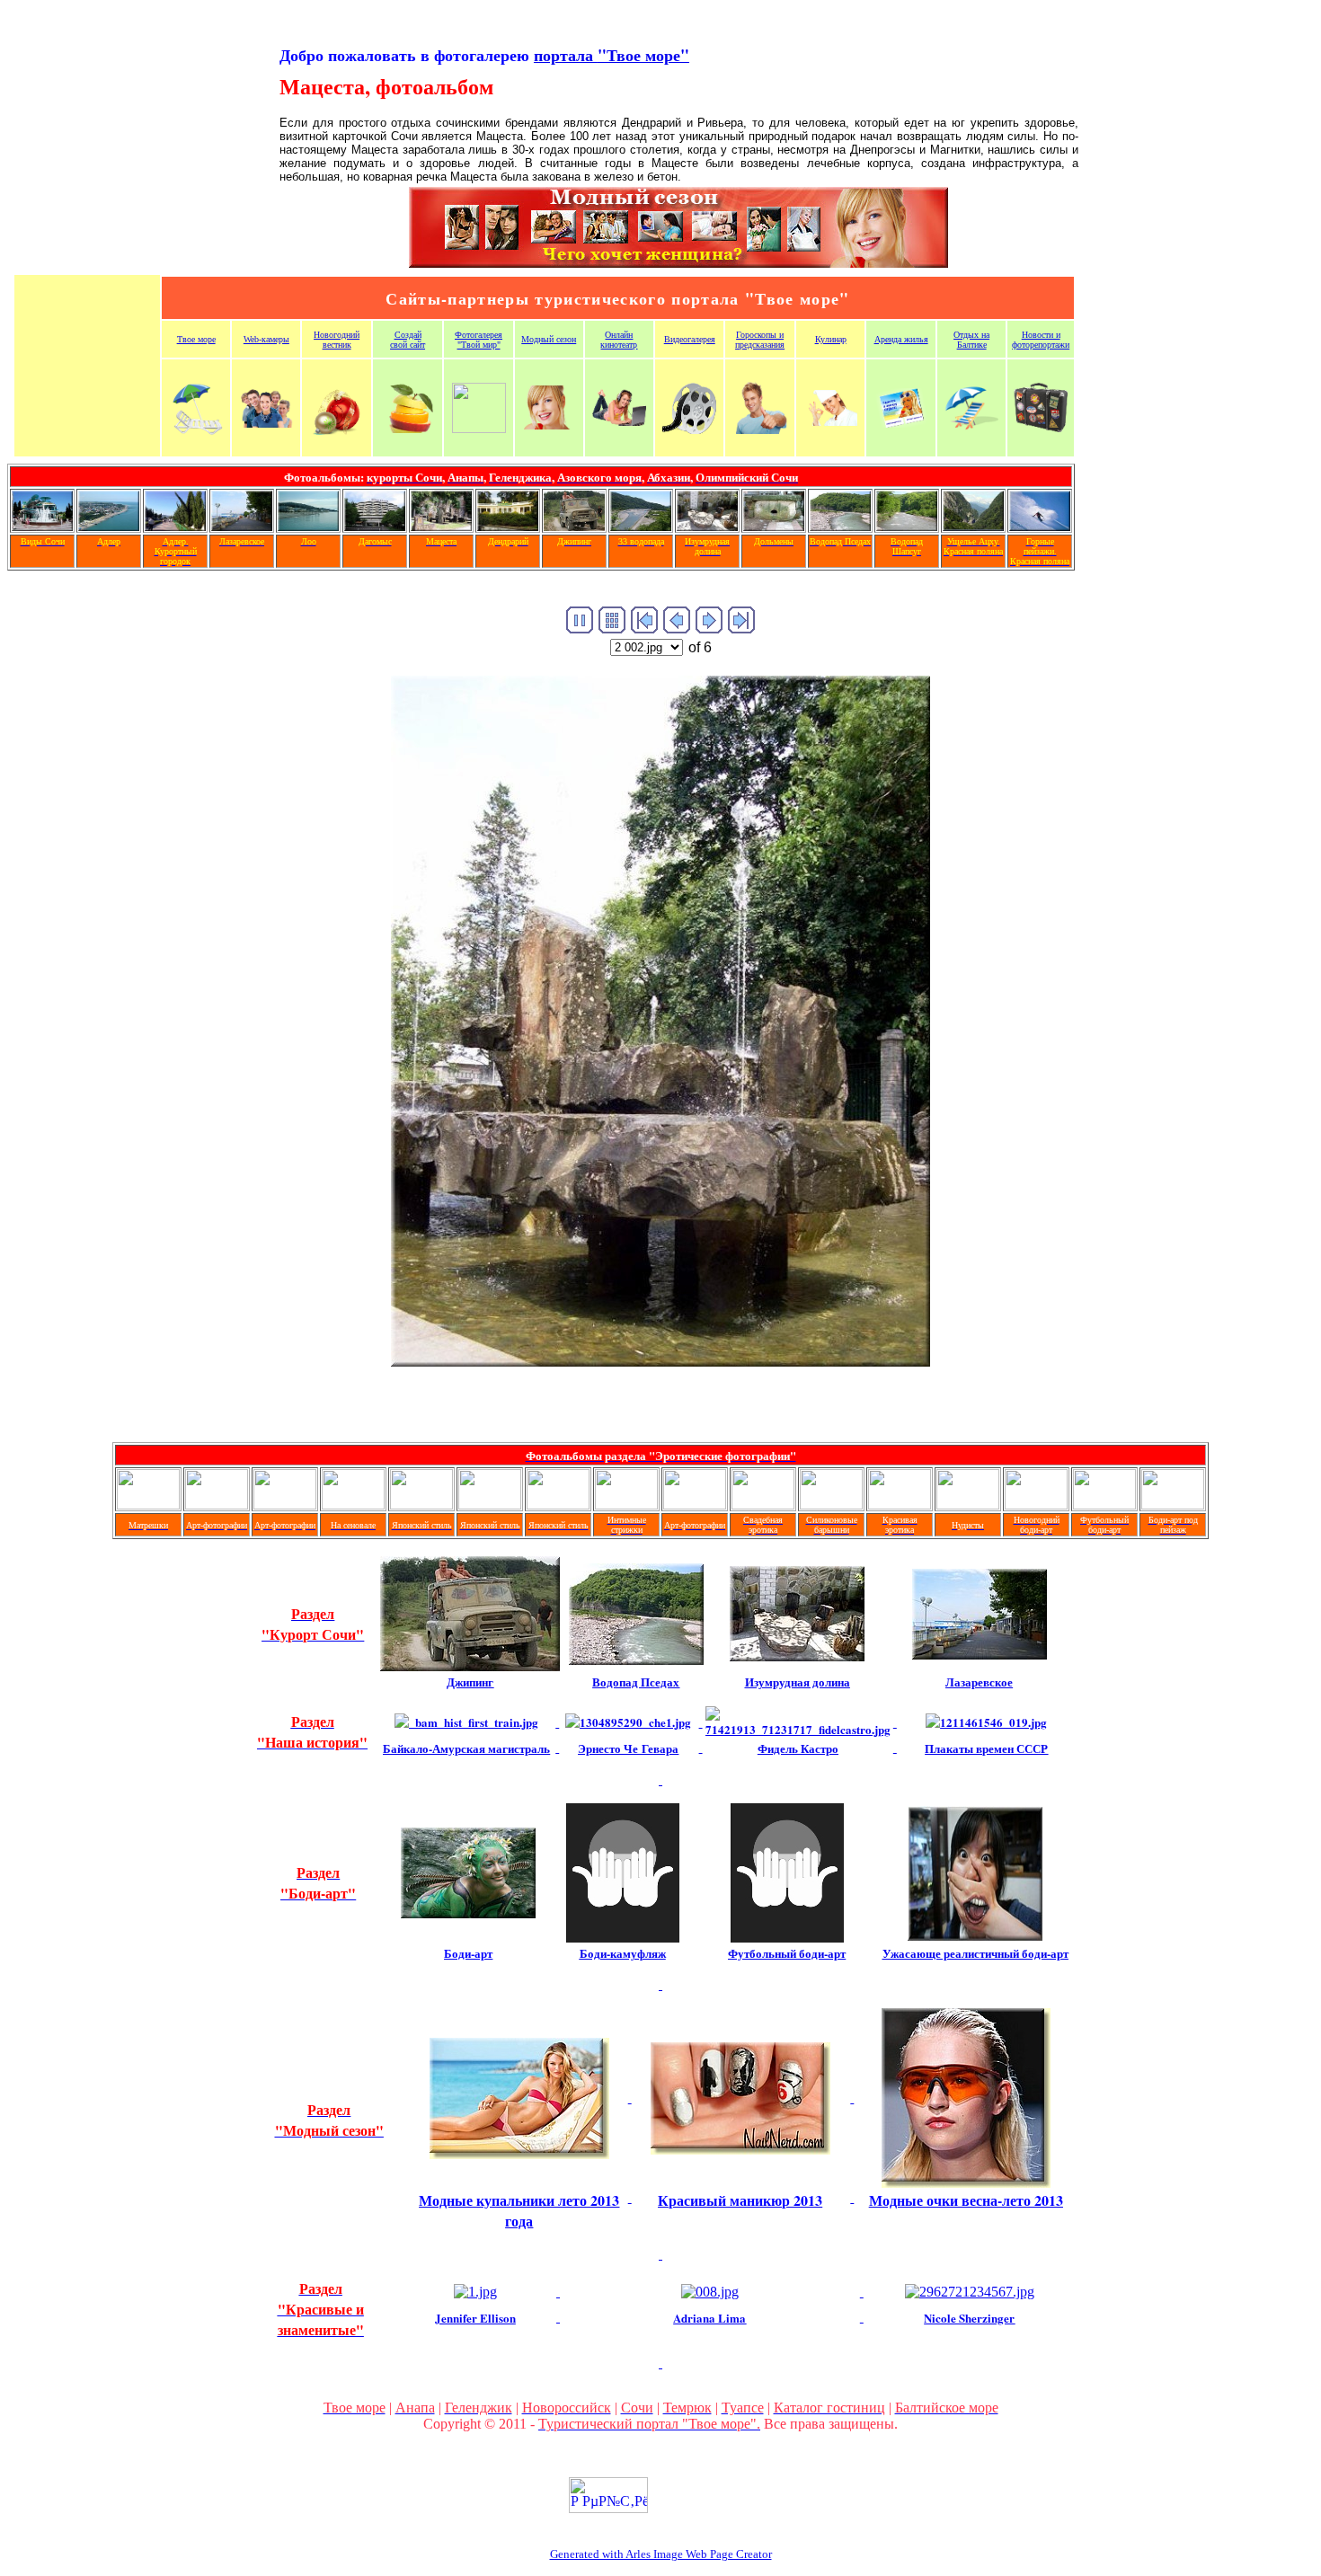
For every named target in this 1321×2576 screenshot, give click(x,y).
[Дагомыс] (375, 526)
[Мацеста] (441, 526)
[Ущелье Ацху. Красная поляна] (973, 526)
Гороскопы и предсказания (760, 340)
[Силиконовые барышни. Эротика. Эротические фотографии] (831, 1505)
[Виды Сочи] (42, 526)
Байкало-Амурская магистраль (466, 1748)
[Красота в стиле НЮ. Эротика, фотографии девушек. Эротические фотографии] (900, 1505)
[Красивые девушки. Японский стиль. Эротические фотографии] (421, 1505)
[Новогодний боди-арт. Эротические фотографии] (1036, 1505)
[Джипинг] (574, 526)
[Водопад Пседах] (840, 526)
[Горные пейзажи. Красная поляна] (1040, 526)
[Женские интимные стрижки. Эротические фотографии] (626, 1505)
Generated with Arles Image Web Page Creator (661, 2554)
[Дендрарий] (508, 526)
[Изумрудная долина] (707, 526)
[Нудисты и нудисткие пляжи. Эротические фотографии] (968, 1505)
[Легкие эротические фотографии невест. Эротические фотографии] (763, 1505)
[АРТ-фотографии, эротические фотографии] (695, 1505)
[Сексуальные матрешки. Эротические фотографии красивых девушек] (148, 1505)
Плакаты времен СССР (986, 1748)
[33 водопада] (641, 526)
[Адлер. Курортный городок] (175, 526)
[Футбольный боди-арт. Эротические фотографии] (1104, 1505)
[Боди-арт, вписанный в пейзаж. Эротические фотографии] (1173, 1505)
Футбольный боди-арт (787, 1953)
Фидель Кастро (798, 1748)
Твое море (196, 339)
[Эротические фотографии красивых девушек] (217, 1505)
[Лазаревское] (242, 526)
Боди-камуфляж (623, 1953)
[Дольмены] (774, 526)
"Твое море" (612, 55)
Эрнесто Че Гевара (628, 1748)
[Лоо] (308, 526)
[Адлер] (109, 526)
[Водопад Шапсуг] (907, 526)
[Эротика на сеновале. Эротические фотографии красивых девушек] (353, 1505)
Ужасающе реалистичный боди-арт (975, 1953)
